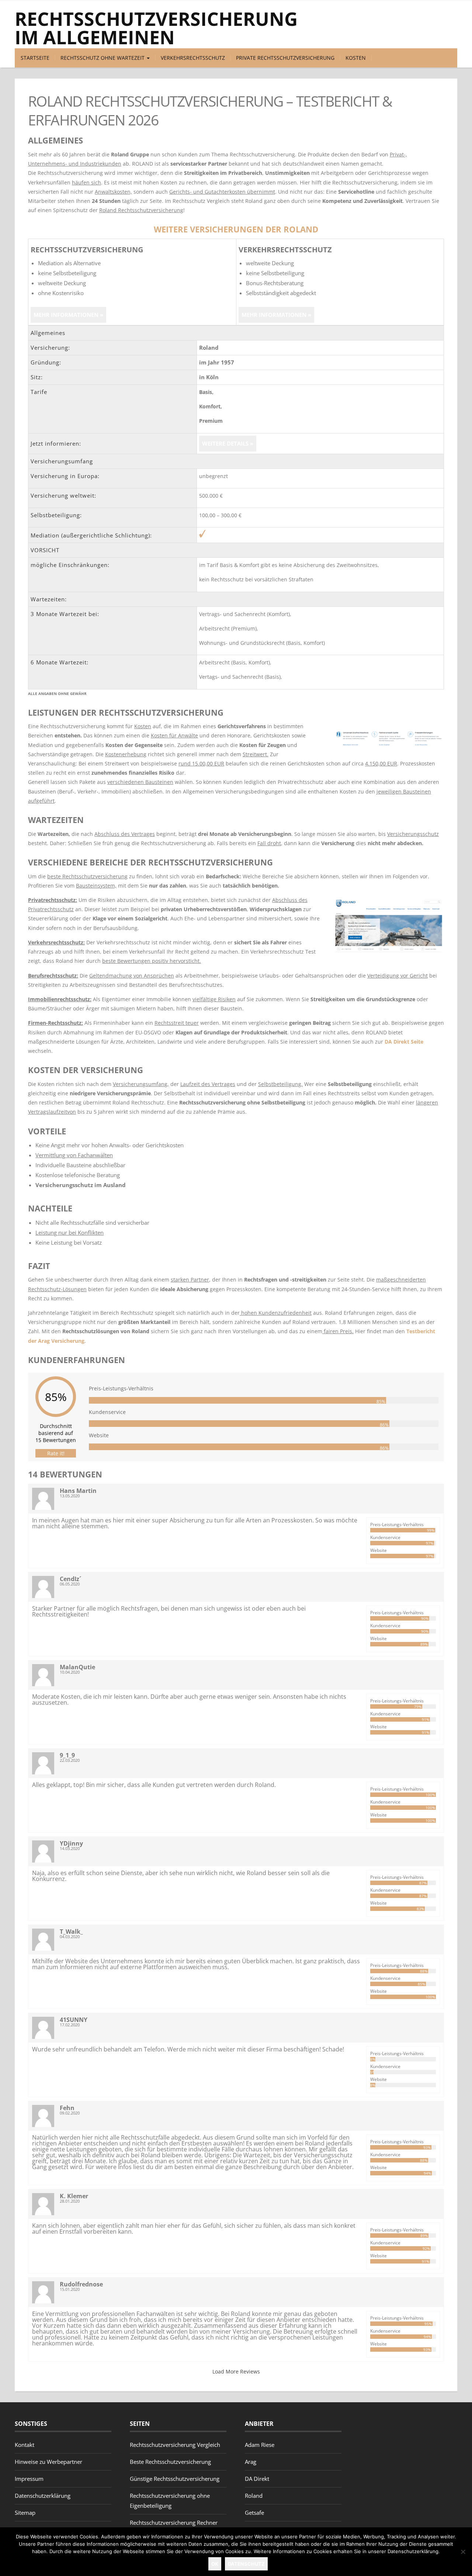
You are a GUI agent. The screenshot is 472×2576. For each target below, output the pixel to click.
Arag (251, 2462)
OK (215, 2564)
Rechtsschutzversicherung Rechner (174, 2523)
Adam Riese (260, 2445)
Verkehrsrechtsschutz (193, 58)
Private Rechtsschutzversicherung (285, 58)
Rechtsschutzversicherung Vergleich (175, 2445)
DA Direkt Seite (404, 1042)
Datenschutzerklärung (43, 2496)
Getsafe (254, 2513)
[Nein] (463, 2552)
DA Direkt (257, 2479)
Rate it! (56, 1453)
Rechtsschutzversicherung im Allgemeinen (156, 28)
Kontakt (25, 2445)
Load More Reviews (236, 2371)
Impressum (29, 2479)
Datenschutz (246, 2564)
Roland (254, 2496)
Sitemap (25, 2513)
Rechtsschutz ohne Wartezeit (103, 58)
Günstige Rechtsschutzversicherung (175, 2479)
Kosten (356, 58)
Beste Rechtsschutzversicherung (170, 2462)
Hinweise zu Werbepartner (48, 2462)
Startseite (35, 58)
